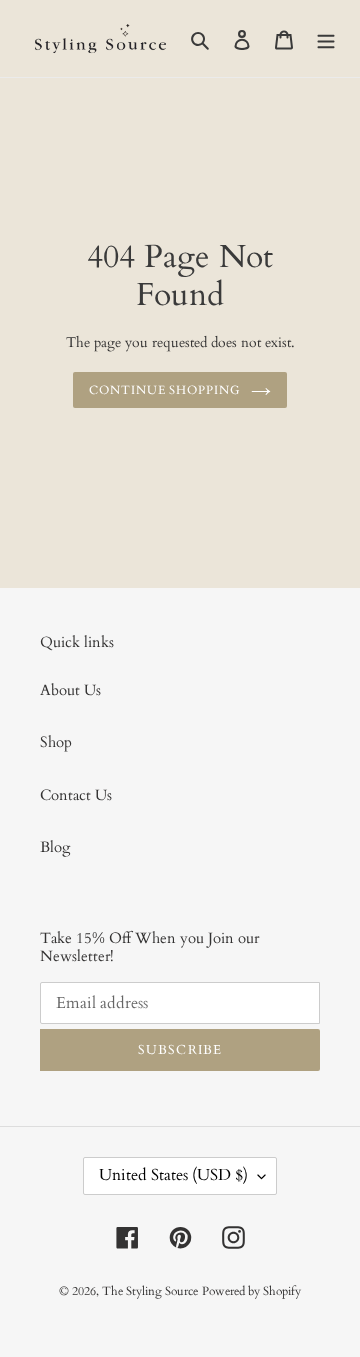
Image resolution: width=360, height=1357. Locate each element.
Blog (55, 847)
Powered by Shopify (251, 1291)
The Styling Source (150, 1291)
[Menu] (326, 38)
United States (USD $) (173, 1175)
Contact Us (76, 795)
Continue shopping (165, 390)
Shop (56, 742)
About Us (70, 690)
